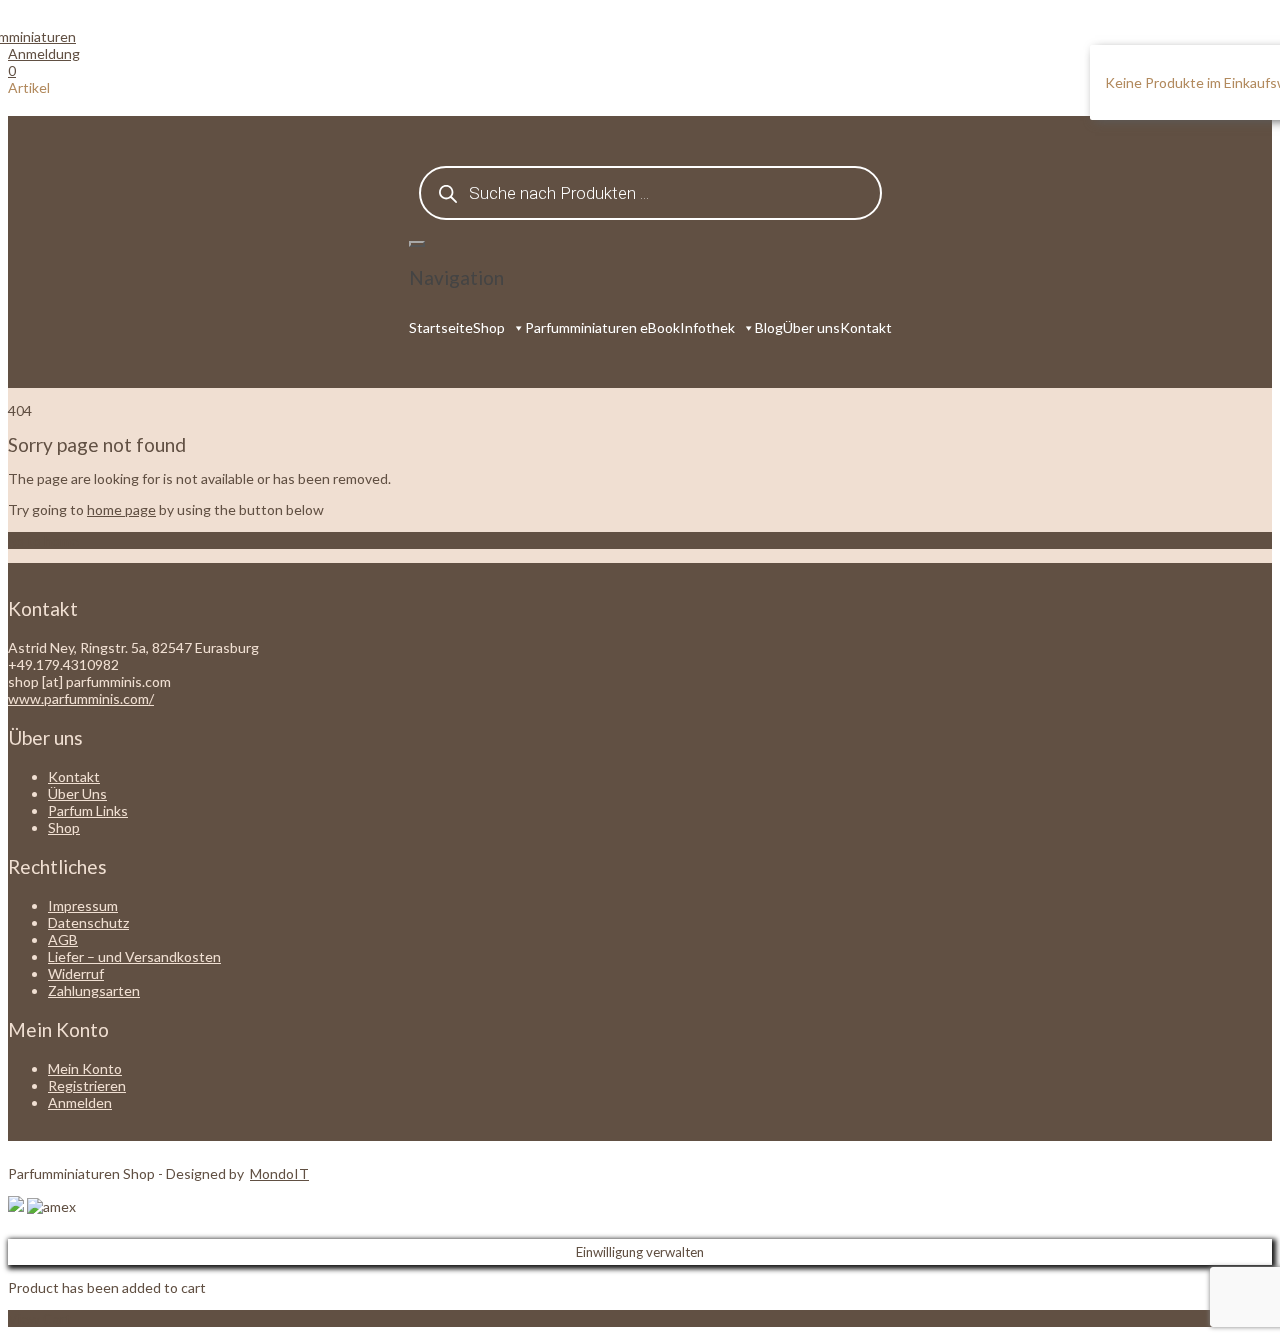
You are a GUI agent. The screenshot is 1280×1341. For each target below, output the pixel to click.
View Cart (39, 1318)
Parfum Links (88, 810)
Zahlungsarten (94, 990)
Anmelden (80, 1102)
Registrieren (87, 1085)
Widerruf (76, 973)
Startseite (441, 327)
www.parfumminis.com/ (81, 698)
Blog (769, 327)
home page (121, 509)
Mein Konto (85, 1068)
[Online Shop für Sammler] (42, 36)
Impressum (83, 905)
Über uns (811, 327)
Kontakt (866, 327)
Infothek (707, 327)
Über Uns (77, 793)
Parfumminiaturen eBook (602, 327)
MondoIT (279, 1173)
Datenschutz (88, 922)
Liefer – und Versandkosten (134, 956)
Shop (489, 327)
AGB (63, 939)
